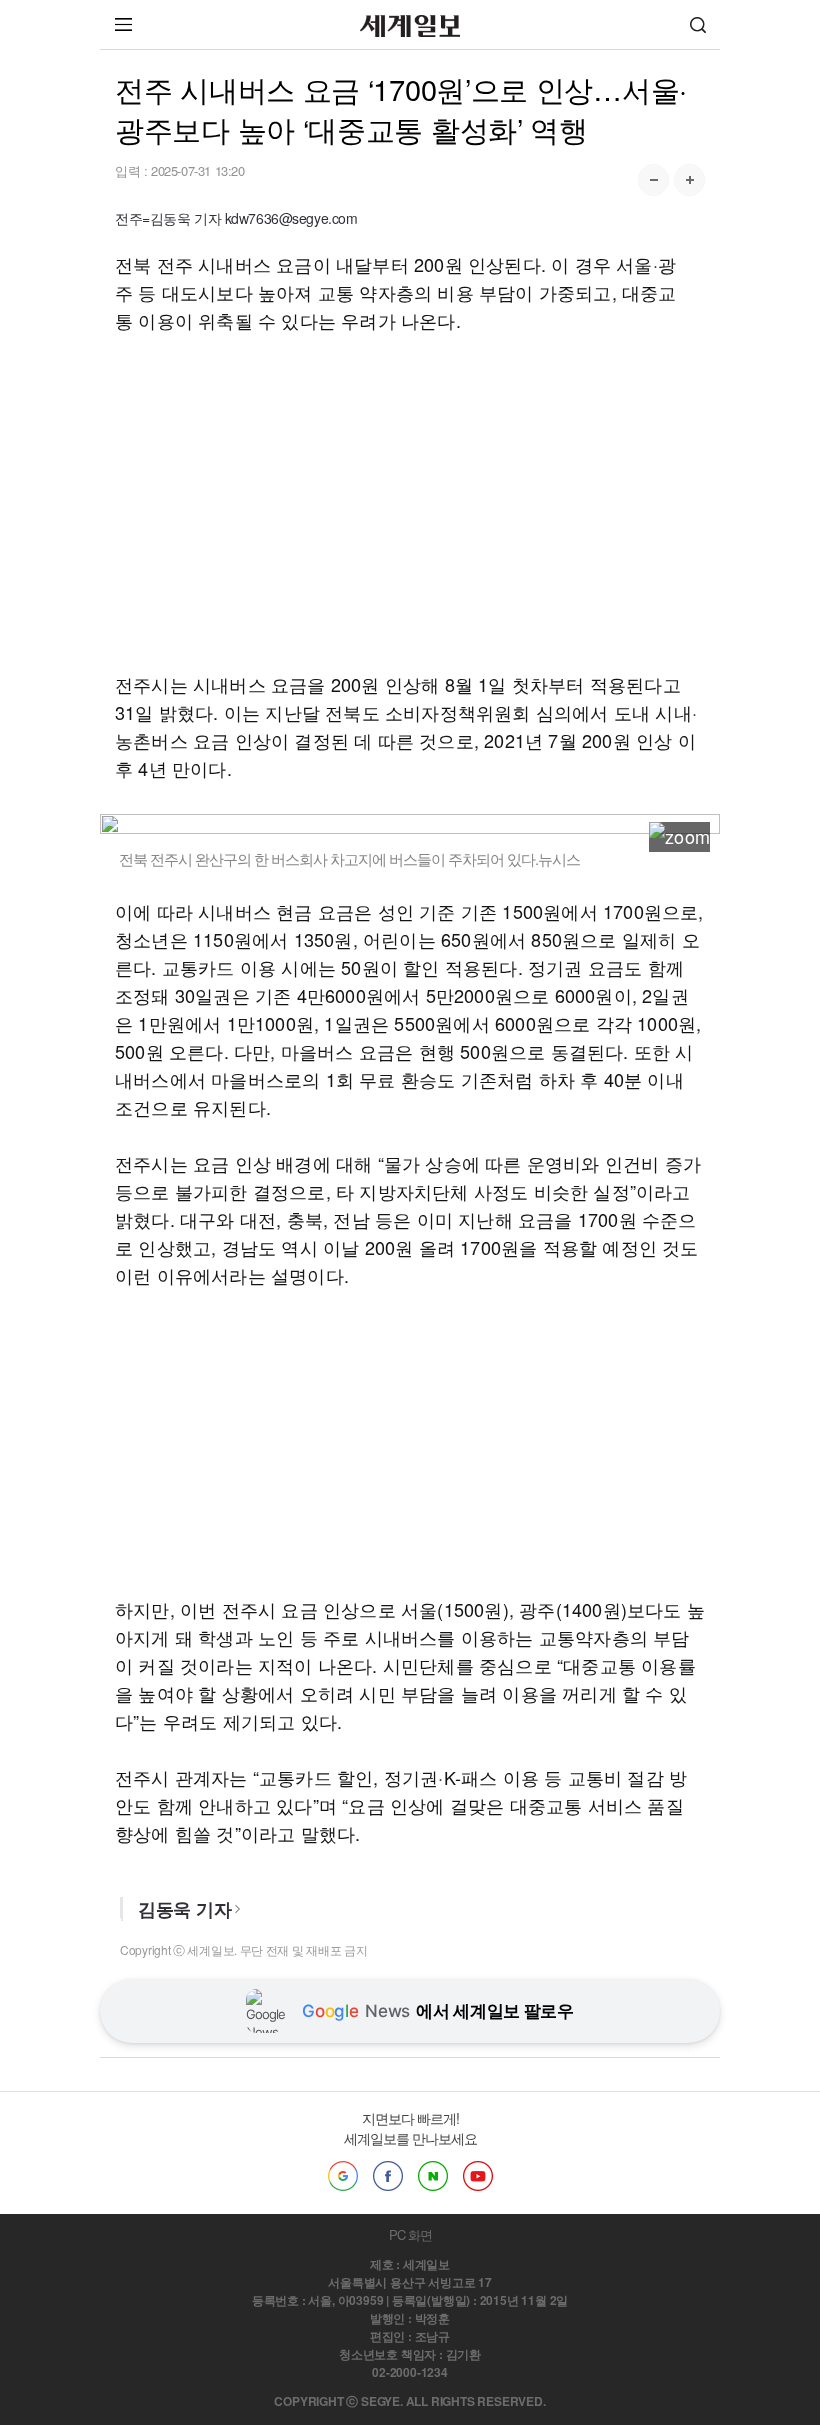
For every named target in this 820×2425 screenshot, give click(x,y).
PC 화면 (410, 2234)
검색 (698, 24)
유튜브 (478, 2176)
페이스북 (388, 2176)
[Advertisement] (410, 502)
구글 (343, 2176)
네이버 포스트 (433, 2176)
